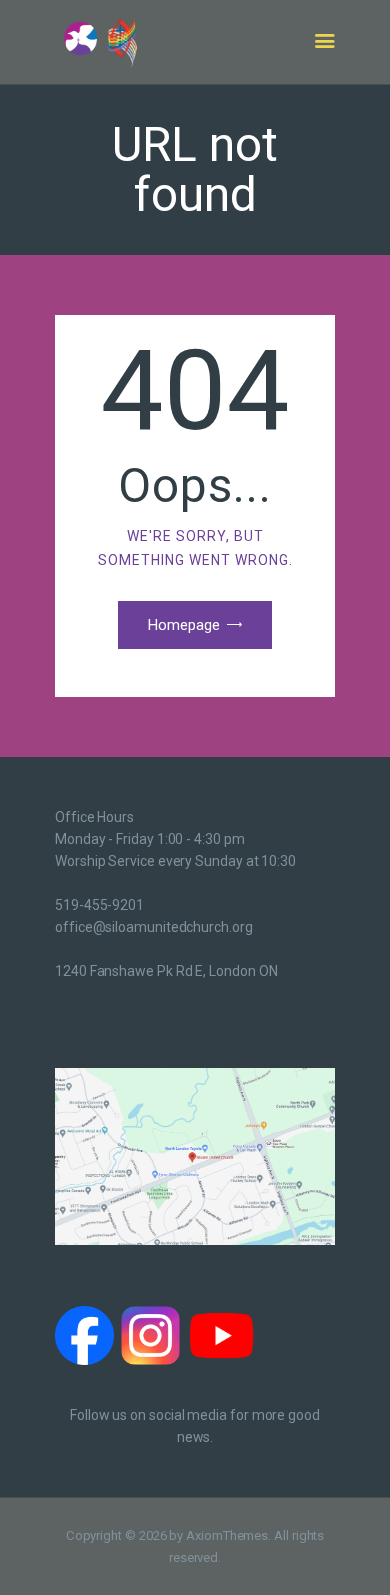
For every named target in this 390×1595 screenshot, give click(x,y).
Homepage (184, 625)
